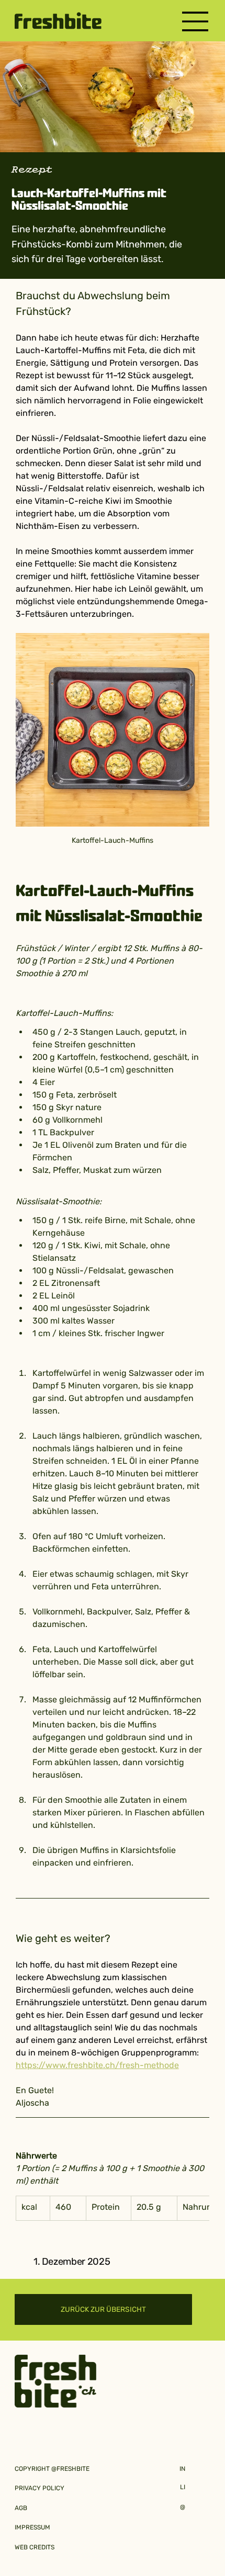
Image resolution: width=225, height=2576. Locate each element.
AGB (21, 2508)
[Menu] (196, 21)
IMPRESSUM (32, 2527)
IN (182, 2469)
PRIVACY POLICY (40, 2488)
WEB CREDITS (35, 2547)
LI (183, 2487)
